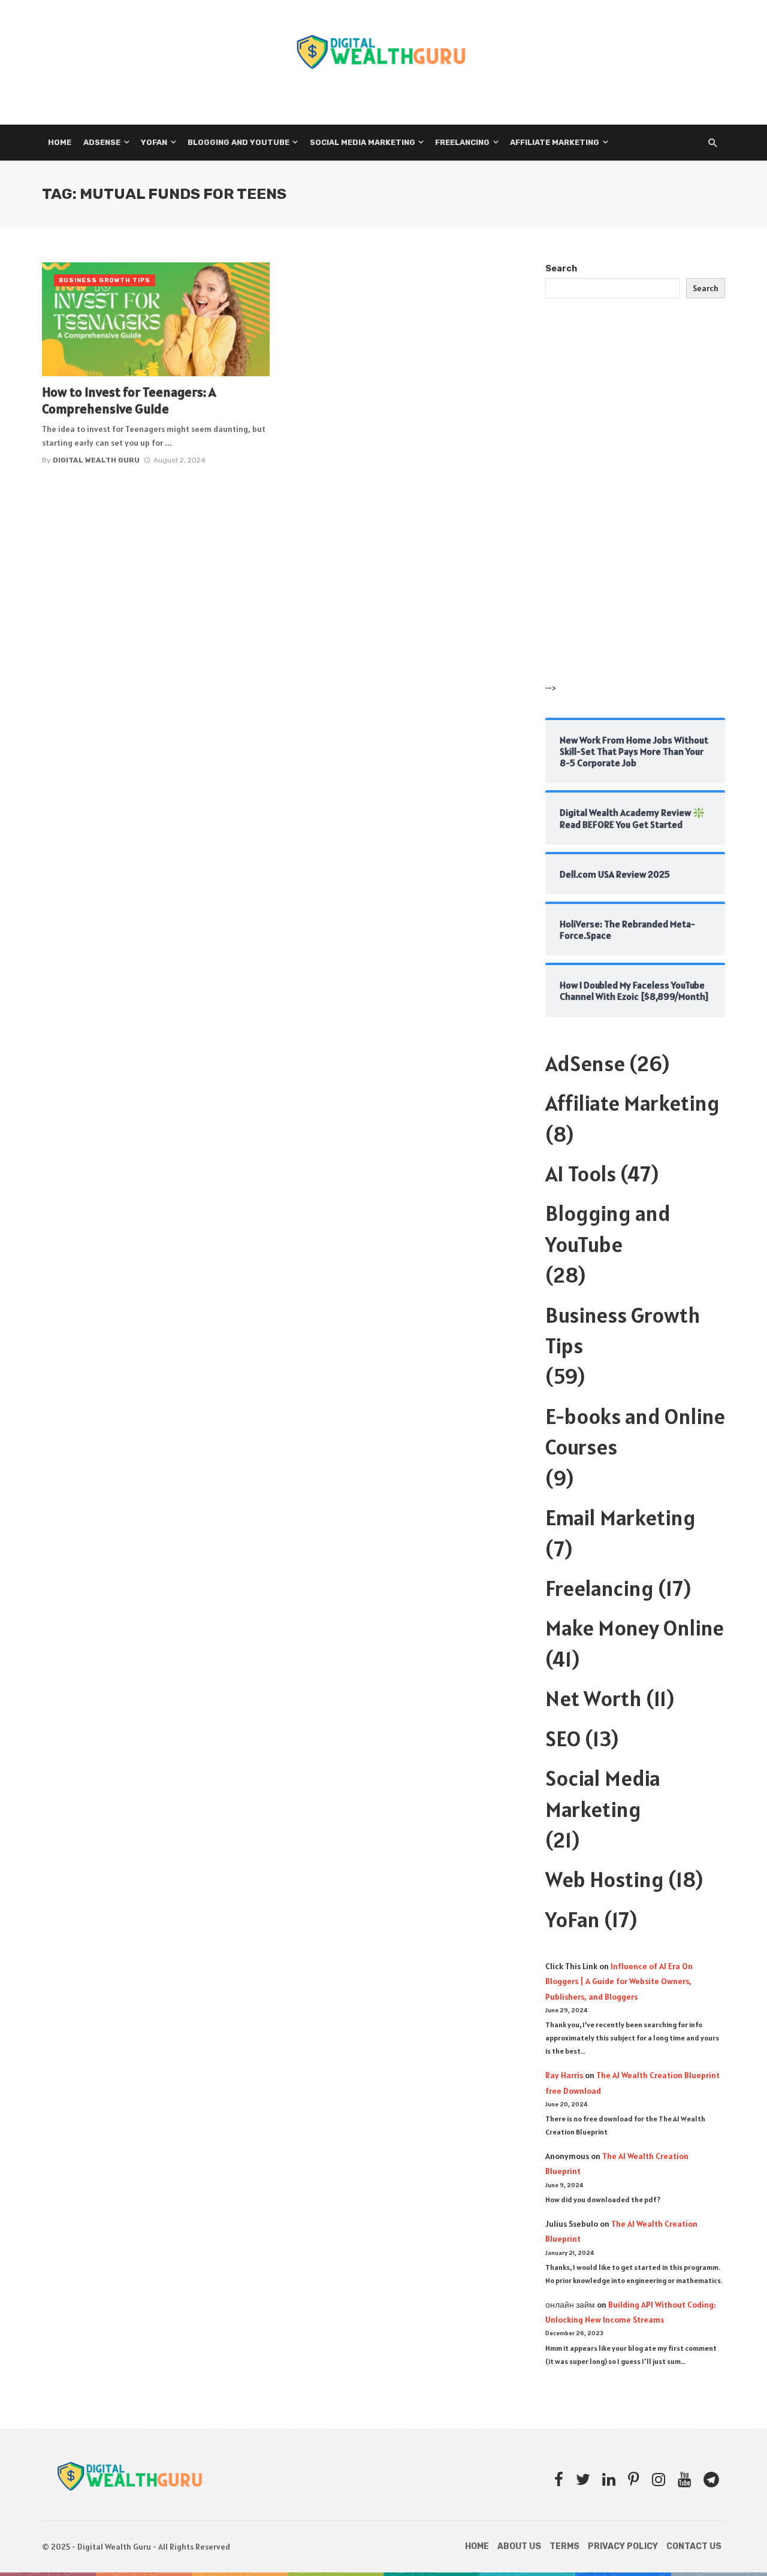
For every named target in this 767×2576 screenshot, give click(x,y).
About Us (519, 2546)
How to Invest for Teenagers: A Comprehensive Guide (129, 400)
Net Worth (594, 1698)
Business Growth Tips (105, 280)
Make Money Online (635, 1628)
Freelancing (462, 142)
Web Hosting (605, 1879)
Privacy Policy (623, 2546)
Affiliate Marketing (555, 142)
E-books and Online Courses (635, 1431)
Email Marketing (620, 1517)
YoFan (573, 1919)
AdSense (102, 142)
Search (561, 269)
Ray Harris (564, 2075)
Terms (564, 2546)
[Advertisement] (635, 502)
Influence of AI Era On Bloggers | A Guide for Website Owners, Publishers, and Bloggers (619, 1981)
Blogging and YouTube (238, 142)
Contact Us (694, 2546)
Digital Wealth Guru (96, 460)
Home (60, 142)
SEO (563, 1739)
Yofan (154, 142)
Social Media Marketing (363, 142)
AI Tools (581, 1174)
